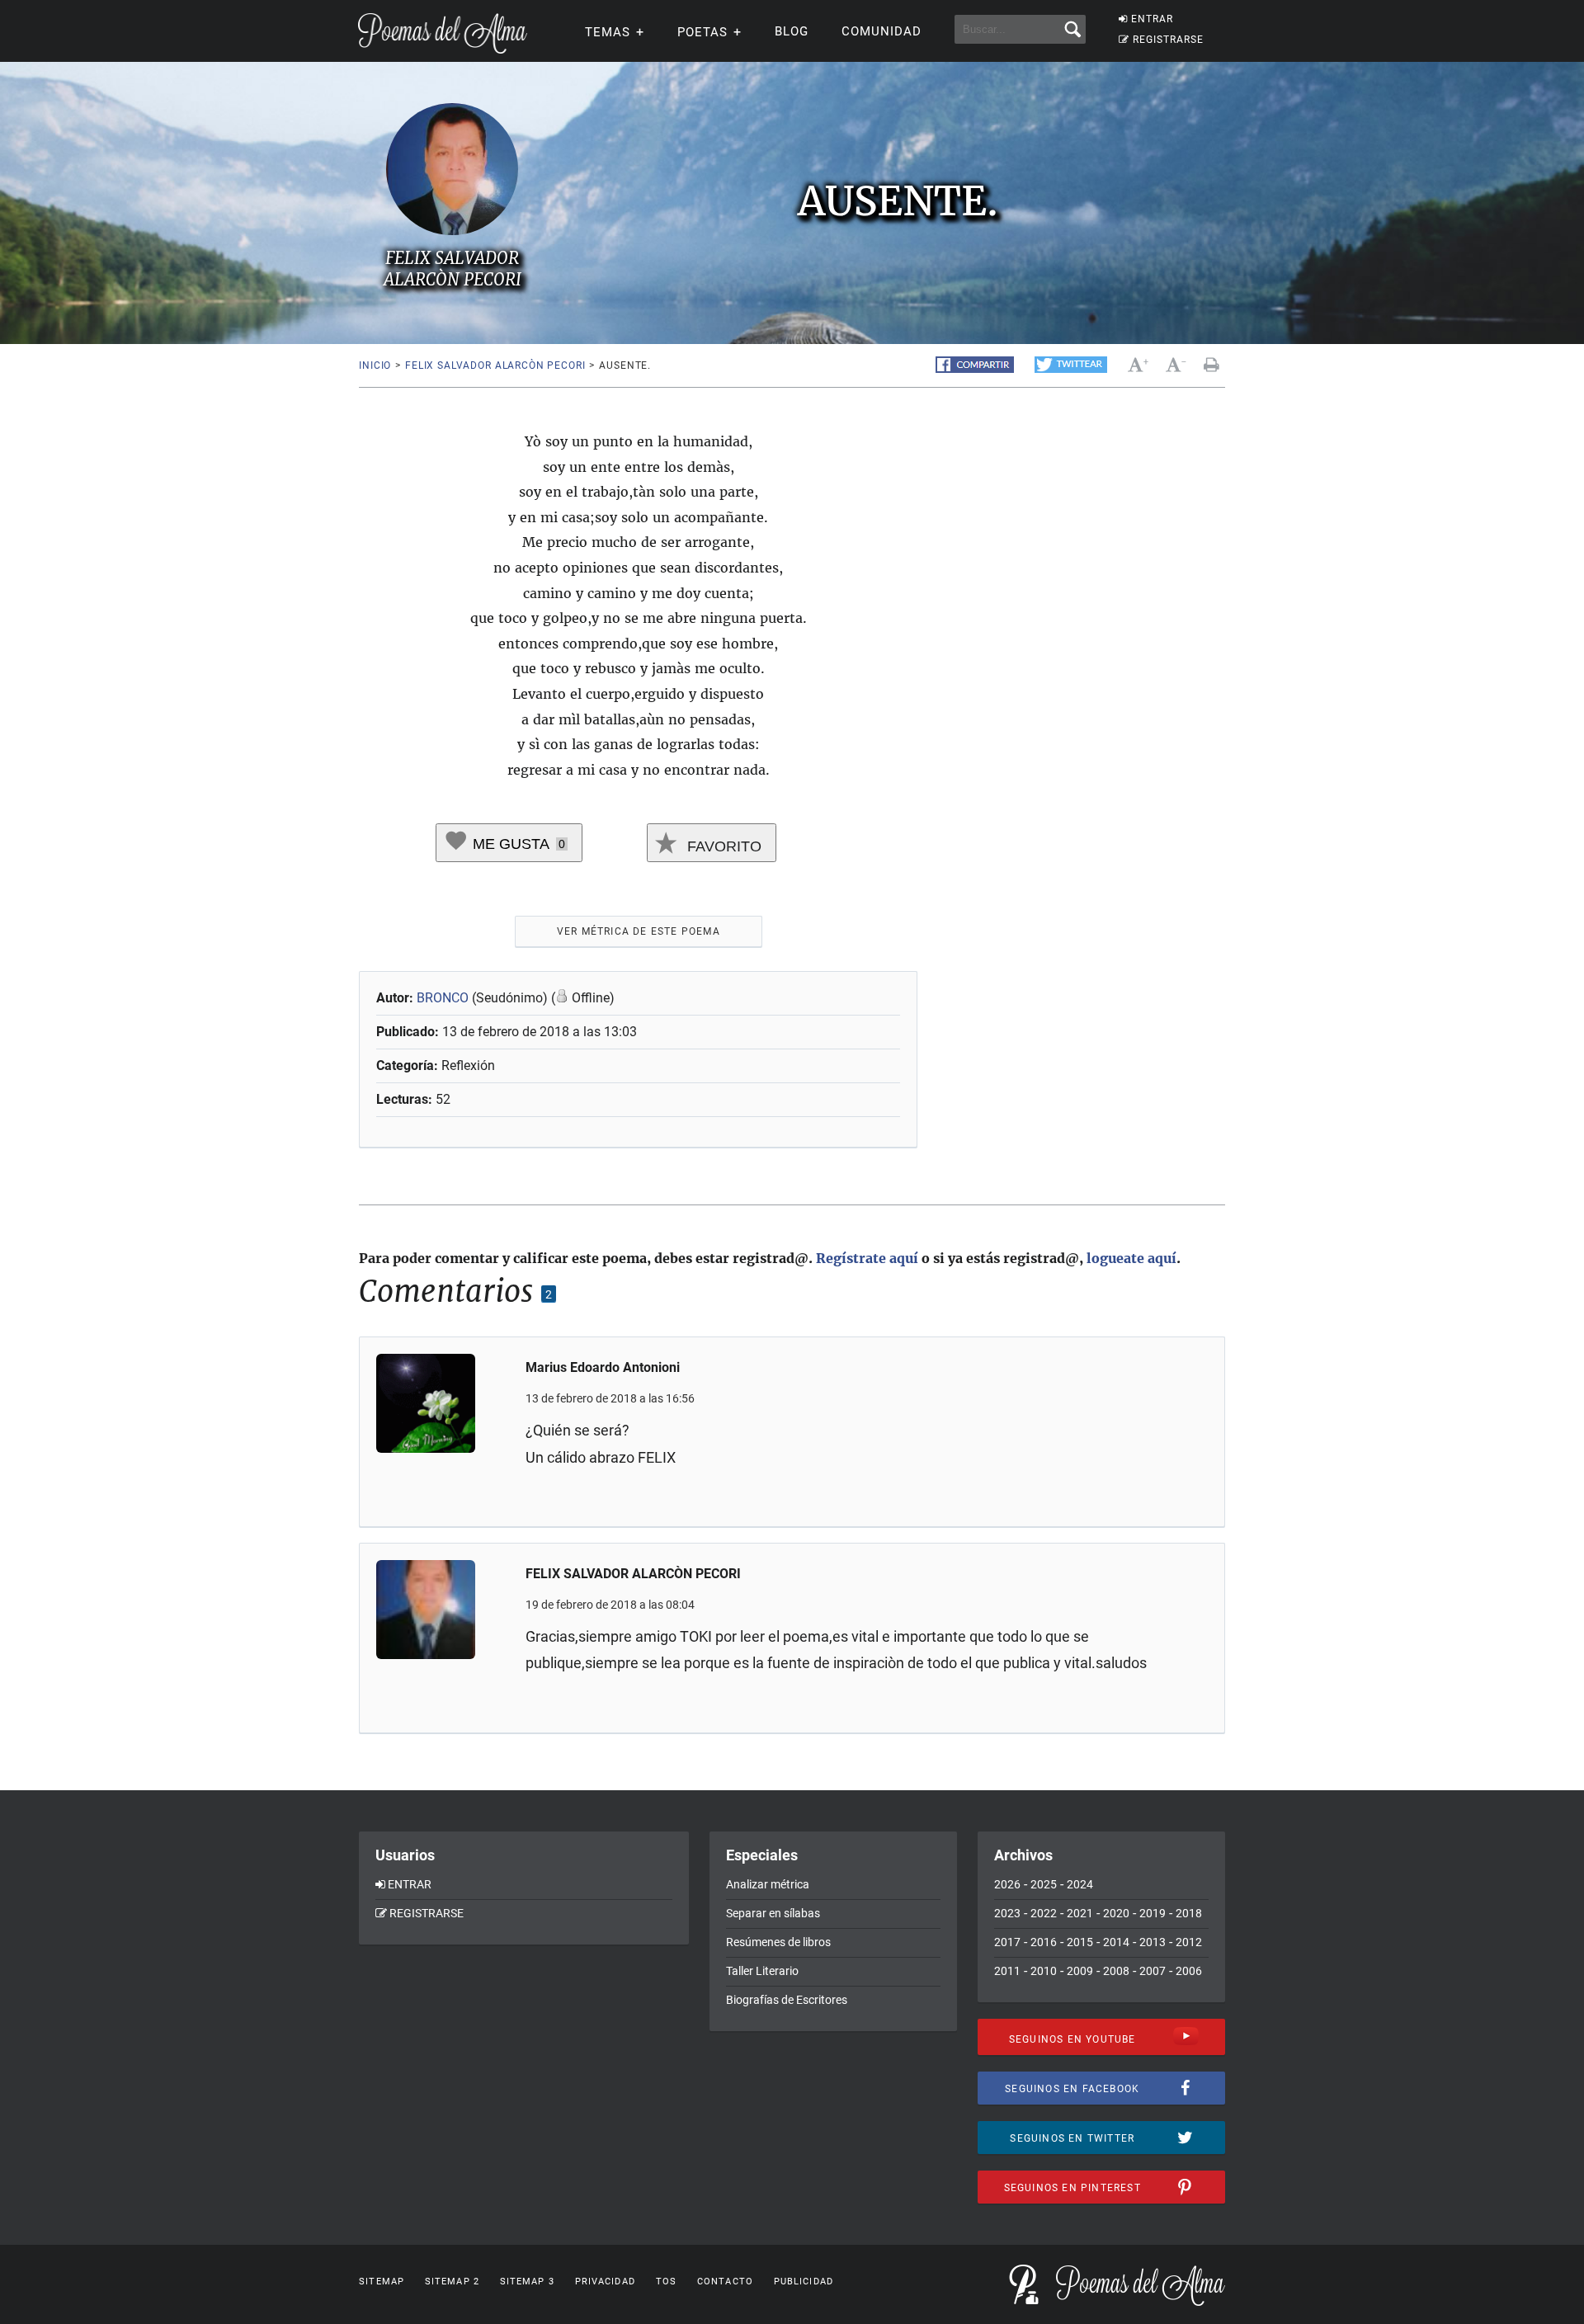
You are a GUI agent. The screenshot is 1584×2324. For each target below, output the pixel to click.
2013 (1153, 1942)
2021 (1080, 1913)
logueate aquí (1131, 1258)
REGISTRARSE (1168, 40)
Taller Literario (762, 1971)
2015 (1080, 1942)
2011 (1007, 1971)
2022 (1044, 1913)
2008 (1116, 1971)
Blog (792, 31)
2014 (1116, 1942)
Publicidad (804, 2282)
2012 (1189, 1942)
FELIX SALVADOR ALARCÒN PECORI (495, 365)
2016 (1044, 1942)
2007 (1153, 1971)
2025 (1044, 1884)
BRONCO (443, 998)
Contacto (725, 2282)
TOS (666, 2282)
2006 (1189, 1971)
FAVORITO (722, 846)
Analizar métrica (768, 1884)
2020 (1116, 1913)
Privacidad (605, 2282)
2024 (1080, 1884)
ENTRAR (1152, 19)
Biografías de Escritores (787, 2000)
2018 (1189, 1913)
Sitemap (382, 2282)
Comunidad (882, 31)
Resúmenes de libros (778, 1942)
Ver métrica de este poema (639, 931)
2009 (1080, 1971)
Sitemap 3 (527, 2282)
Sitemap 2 (452, 2282)
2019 (1153, 1913)
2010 (1044, 1971)
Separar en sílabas (773, 1913)
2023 (1007, 1913)
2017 (1007, 1942)
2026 (1007, 1884)
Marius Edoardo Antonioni (603, 1367)
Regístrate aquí (867, 1258)
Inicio (375, 365)
